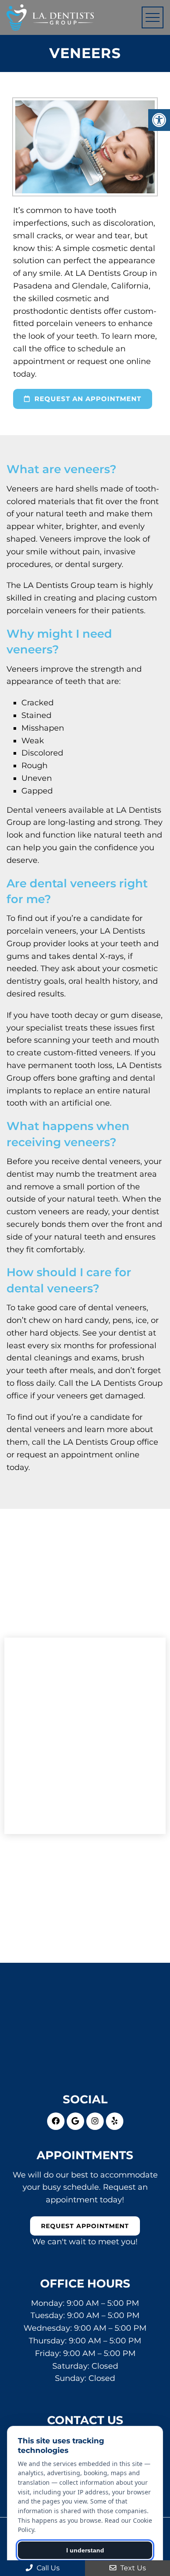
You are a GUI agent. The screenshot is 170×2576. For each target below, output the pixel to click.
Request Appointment (85, 2226)
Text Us (132, 2568)
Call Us (47, 2568)
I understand (85, 2550)
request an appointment (87, 399)
